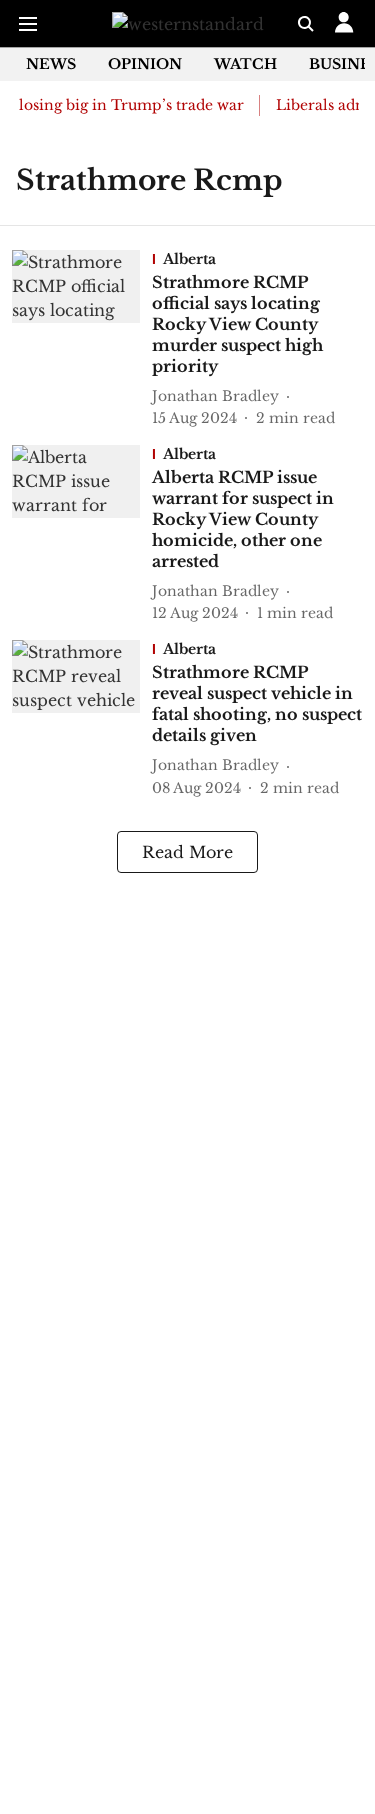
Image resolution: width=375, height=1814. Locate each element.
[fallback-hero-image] (82, 339)
